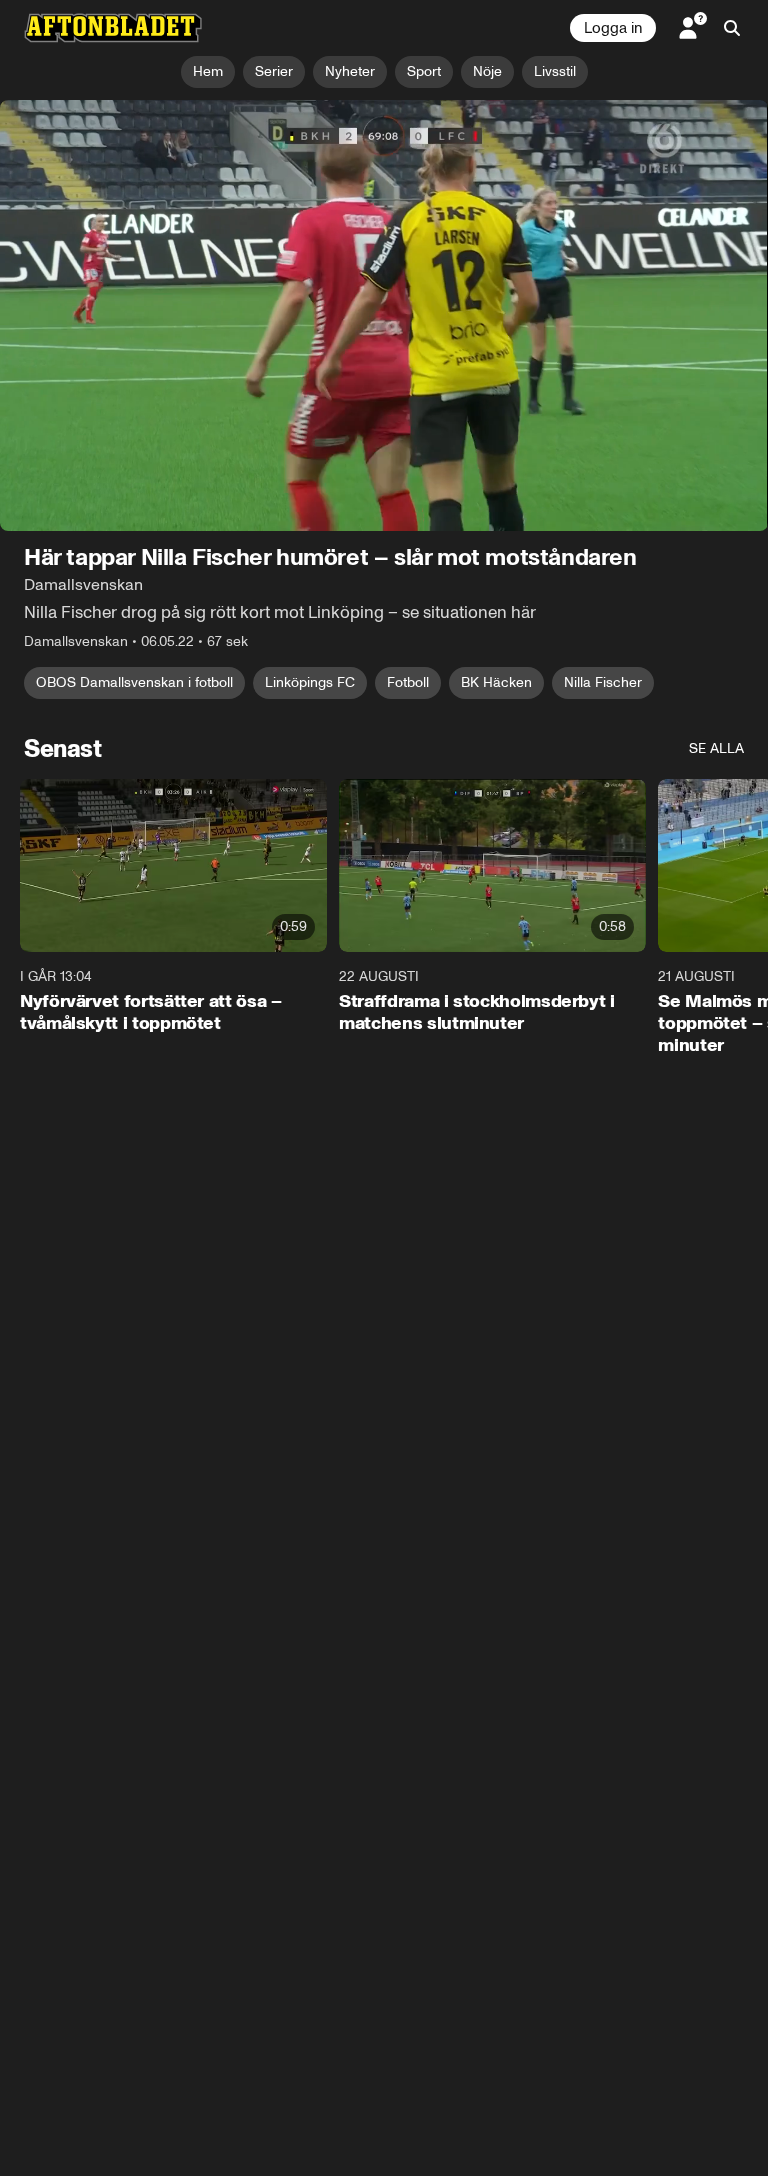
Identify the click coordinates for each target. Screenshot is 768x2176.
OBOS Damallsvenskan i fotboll (134, 683)
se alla (716, 749)
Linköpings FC (310, 683)
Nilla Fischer (603, 683)
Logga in (613, 28)
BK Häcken (496, 683)
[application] (384, 316)
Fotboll (408, 683)
